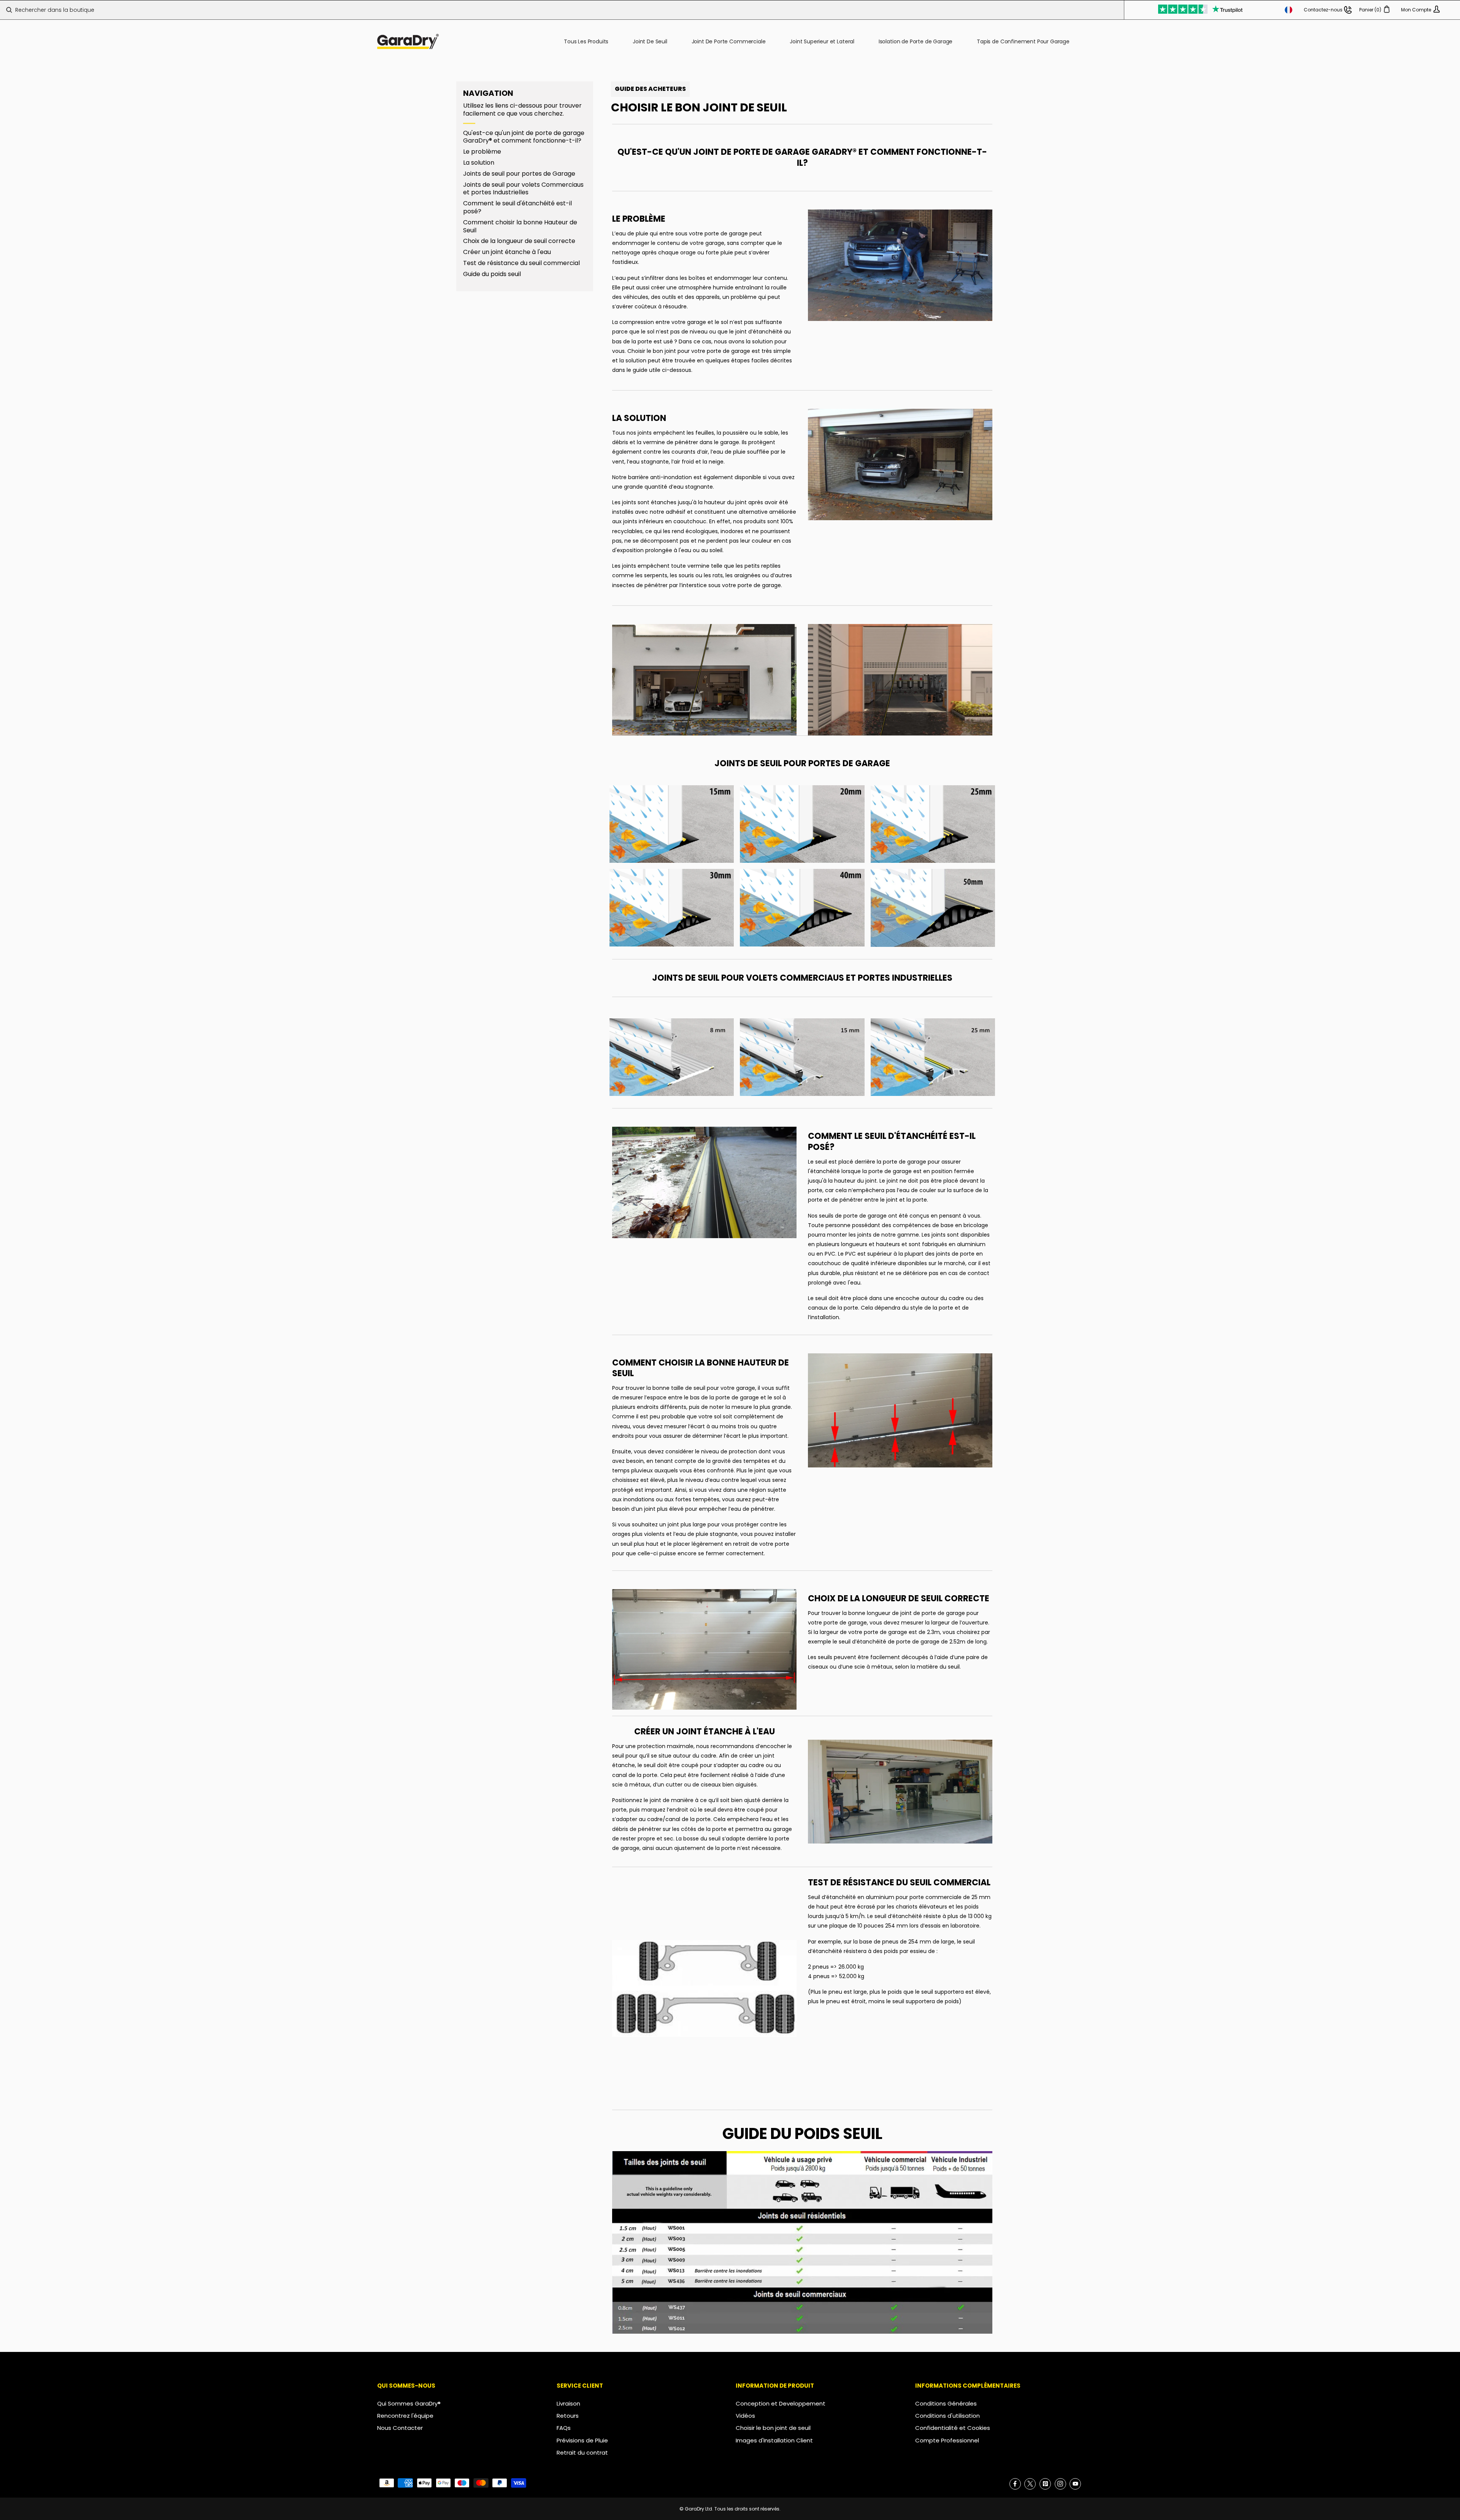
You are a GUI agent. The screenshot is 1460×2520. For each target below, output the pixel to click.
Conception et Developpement (781, 2403)
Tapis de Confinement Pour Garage (1023, 41)
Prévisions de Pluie (582, 2440)
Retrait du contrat (582, 2453)
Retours (568, 2416)
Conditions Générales (946, 2403)
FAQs (564, 2428)
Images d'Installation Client (774, 2440)
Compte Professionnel (947, 2440)
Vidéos (745, 2416)
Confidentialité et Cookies (953, 2428)
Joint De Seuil (650, 41)
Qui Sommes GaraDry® (409, 2403)
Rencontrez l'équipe (405, 2416)
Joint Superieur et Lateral (822, 41)
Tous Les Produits (586, 41)
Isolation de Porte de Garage (916, 41)
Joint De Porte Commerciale (729, 41)
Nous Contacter (400, 2428)
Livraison (568, 2403)
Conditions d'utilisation (947, 2416)
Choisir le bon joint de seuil (773, 2428)
